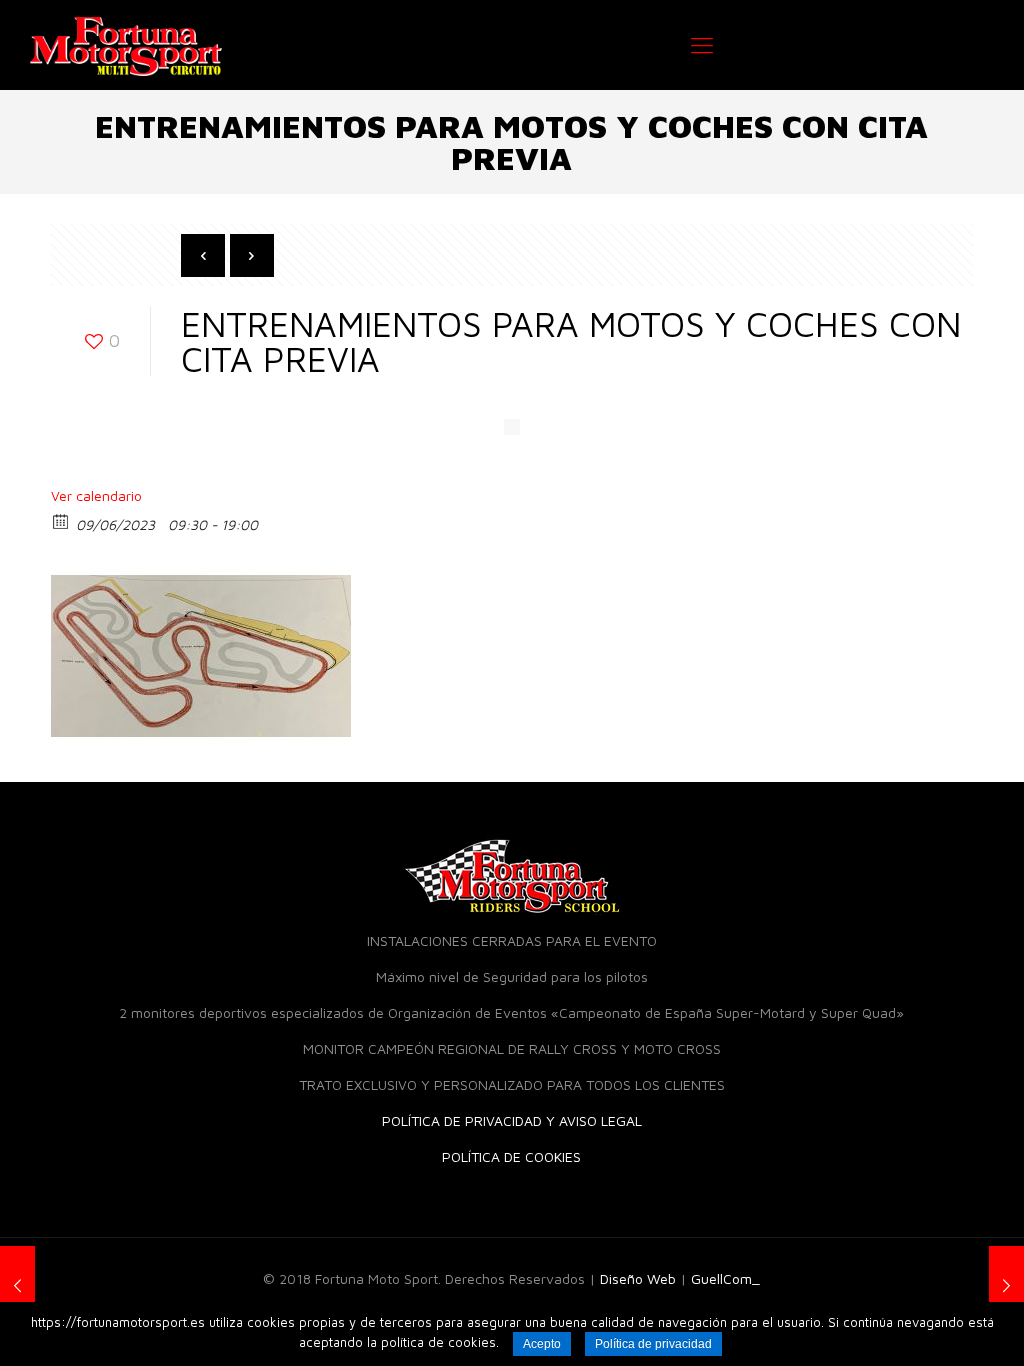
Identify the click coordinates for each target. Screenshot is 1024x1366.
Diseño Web (638, 1278)
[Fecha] (61, 520)
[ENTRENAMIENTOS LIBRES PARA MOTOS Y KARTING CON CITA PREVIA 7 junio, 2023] (17, 1286)
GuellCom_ (725, 1278)
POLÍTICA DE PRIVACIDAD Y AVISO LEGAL (512, 1120)
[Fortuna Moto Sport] (126, 45)
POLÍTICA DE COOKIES (511, 1156)
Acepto (542, 1344)
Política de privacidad (653, 1344)
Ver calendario (96, 495)
